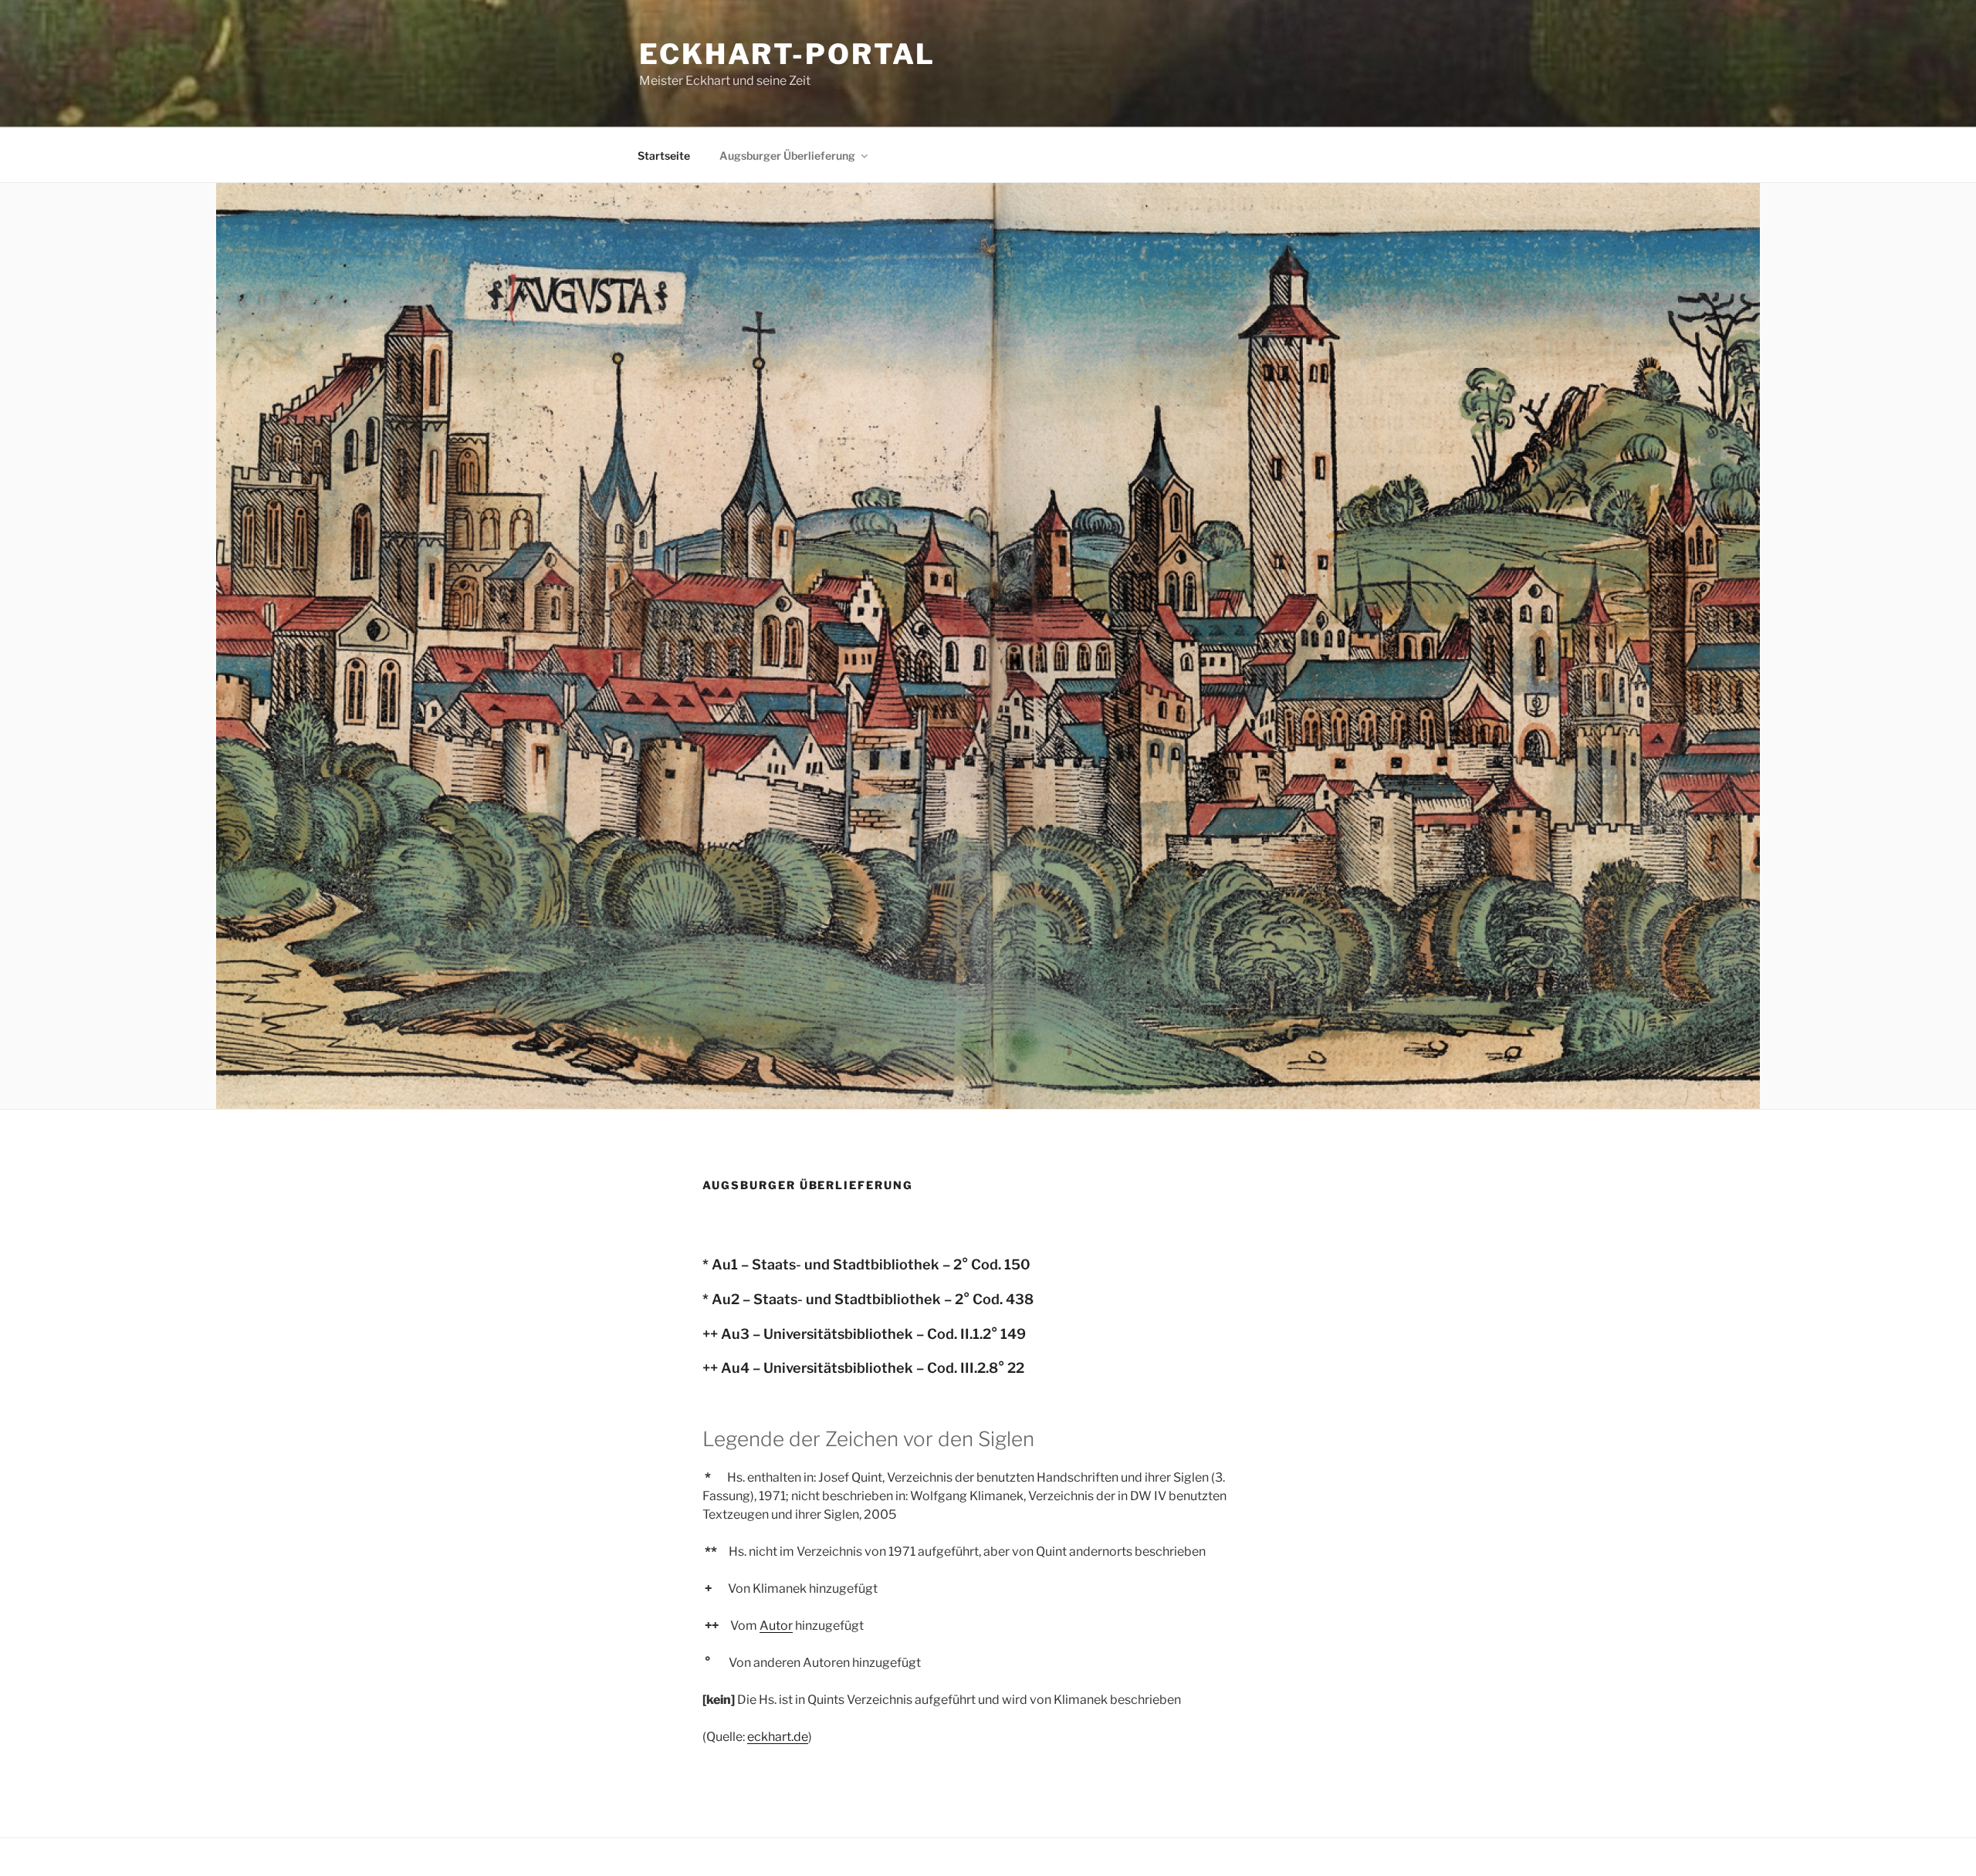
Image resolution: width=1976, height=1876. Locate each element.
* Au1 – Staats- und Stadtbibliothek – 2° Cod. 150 (866, 1264)
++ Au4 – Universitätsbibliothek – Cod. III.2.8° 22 (863, 1368)
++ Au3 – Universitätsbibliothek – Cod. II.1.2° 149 (864, 1334)
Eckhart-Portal (787, 54)
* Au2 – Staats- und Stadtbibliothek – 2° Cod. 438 (868, 1299)
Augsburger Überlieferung (787, 155)
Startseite (664, 155)
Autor (776, 1626)
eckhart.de (778, 1737)
